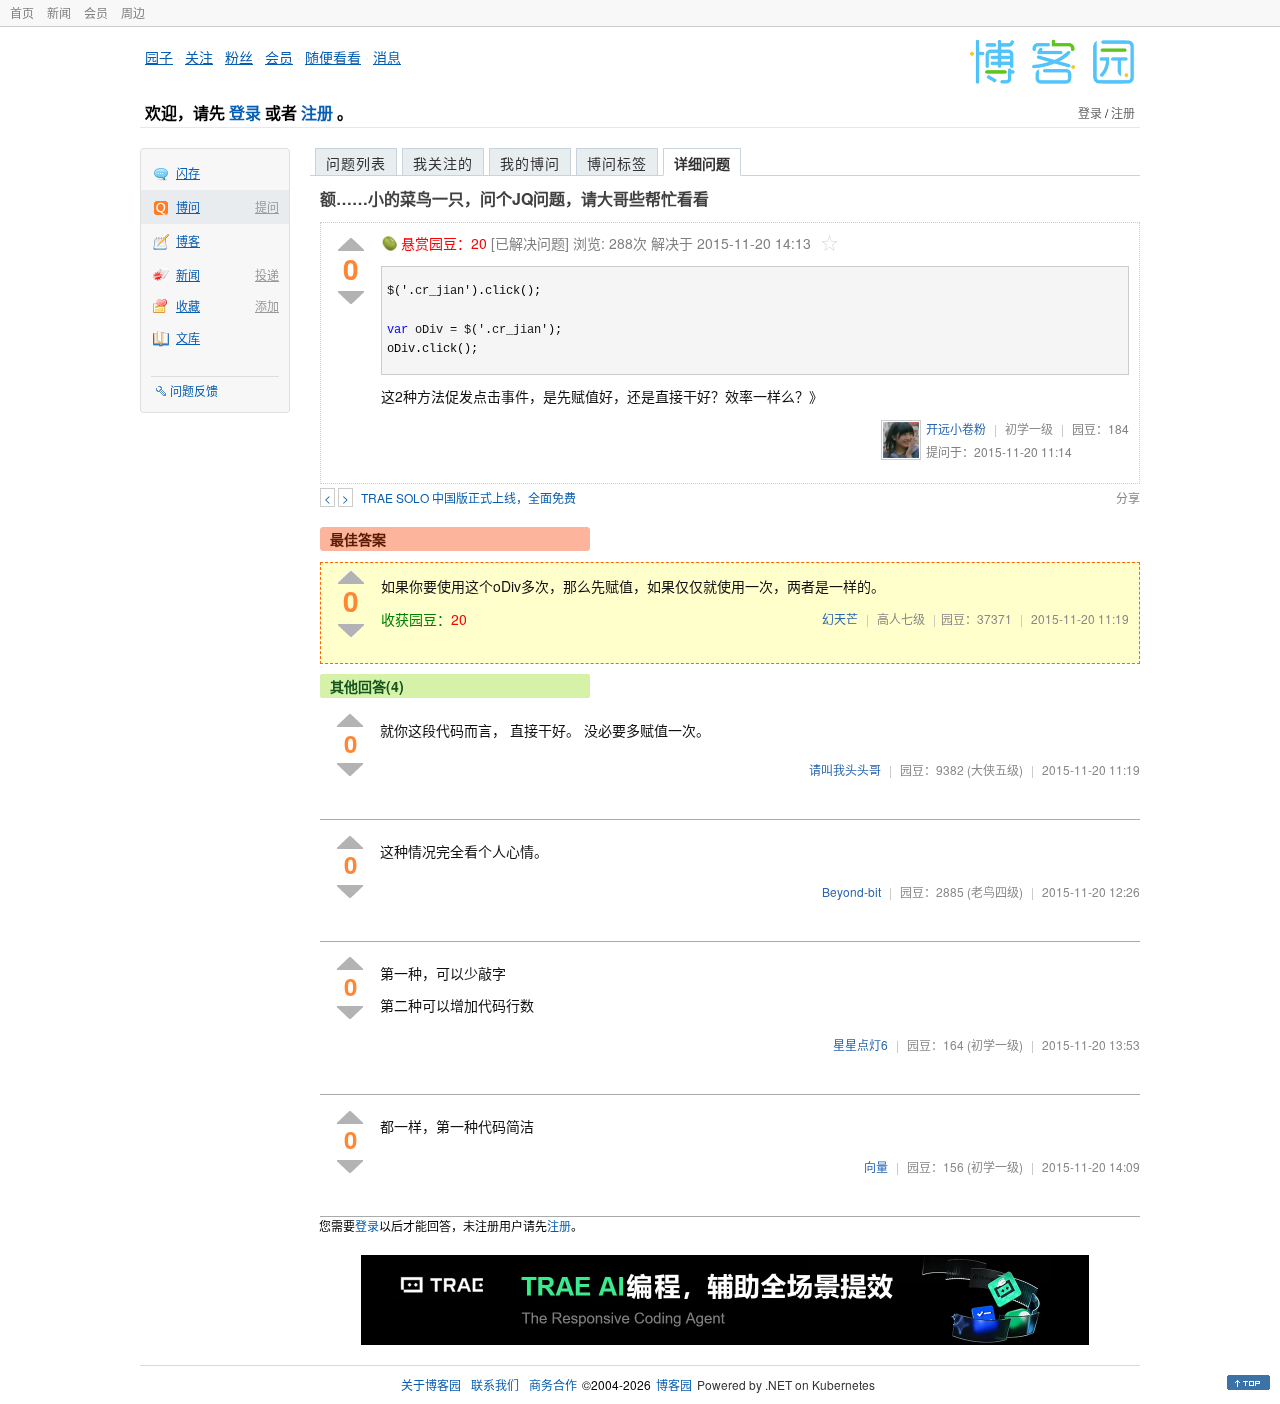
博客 (188, 240)
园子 (159, 57)
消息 (387, 57)
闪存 (188, 172)
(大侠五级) (995, 769)
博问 (188, 206)
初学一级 (1029, 428)
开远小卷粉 (956, 428)
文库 (188, 337)
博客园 (674, 1384)
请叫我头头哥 (845, 769)
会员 (96, 12)
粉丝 (239, 57)
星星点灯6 (860, 1044)
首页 (22, 12)
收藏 (188, 305)
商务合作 (553, 1384)
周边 (133, 12)
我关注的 (443, 163)
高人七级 (901, 618)
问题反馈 (194, 390)
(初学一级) (995, 1044)
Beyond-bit (851, 891)
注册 (317, 112)
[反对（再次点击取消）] (351, 297)
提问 (267, 206)
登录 (245, 112)
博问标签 (617, 163)
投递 (267, 274)
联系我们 (495, 1384)
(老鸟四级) (995, 891)
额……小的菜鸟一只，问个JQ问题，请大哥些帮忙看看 (514, 198)
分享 (1128, 497)
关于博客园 (431, 1384)
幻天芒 (840, 618)
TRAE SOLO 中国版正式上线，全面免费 (468, 497)
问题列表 (356, 163)
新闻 (59, 12)
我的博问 (530, 163)
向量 (876, 1166)
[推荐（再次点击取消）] (351, 245)
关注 (199, 57)
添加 (267, 305)
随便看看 (333, 57)
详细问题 (702, 163)
